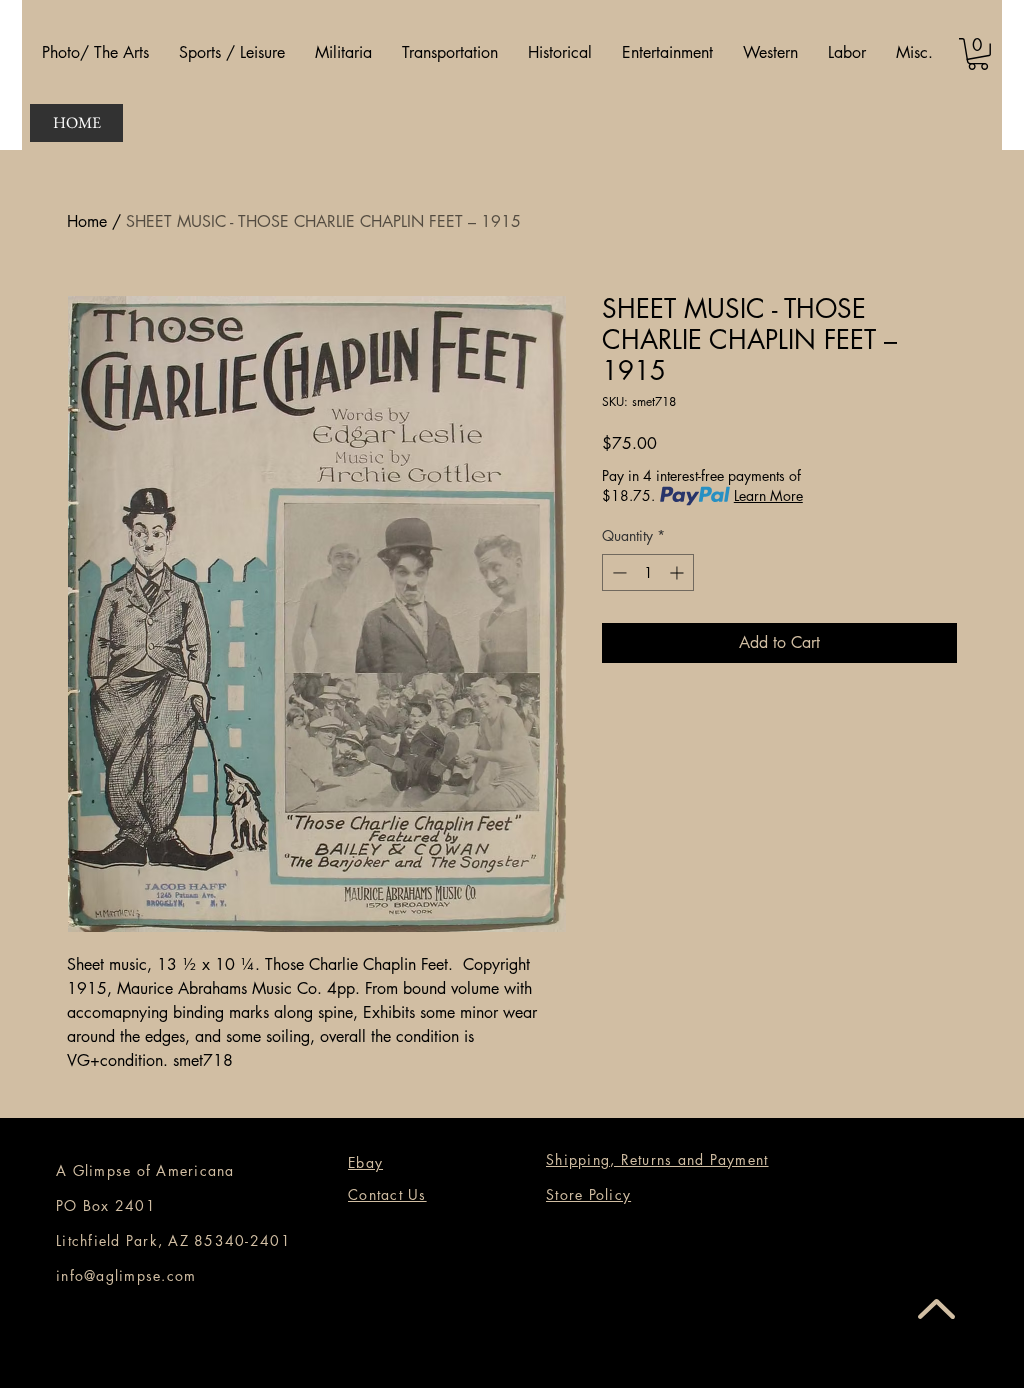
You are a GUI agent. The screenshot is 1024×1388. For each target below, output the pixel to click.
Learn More (768, 495)
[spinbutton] (648, 572)
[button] (95, 53)
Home (87, 221)
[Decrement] (617, 572)
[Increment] (678, 572)
